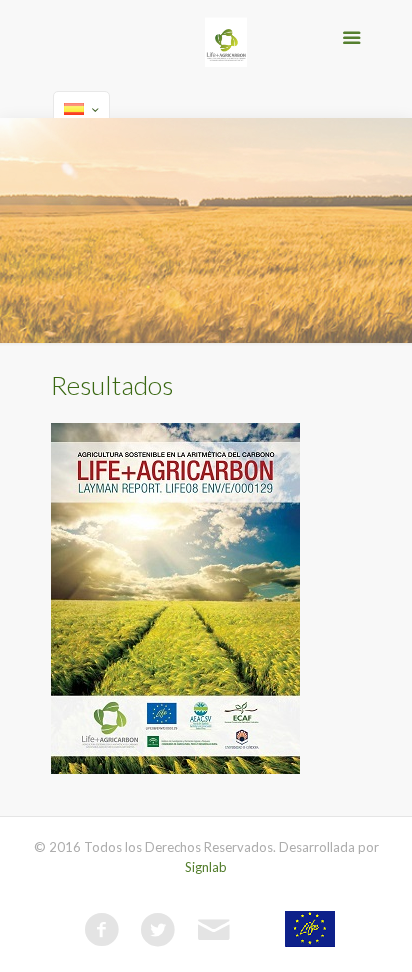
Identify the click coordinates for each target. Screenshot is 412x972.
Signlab (206, 867)
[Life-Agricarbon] (226, 45)
